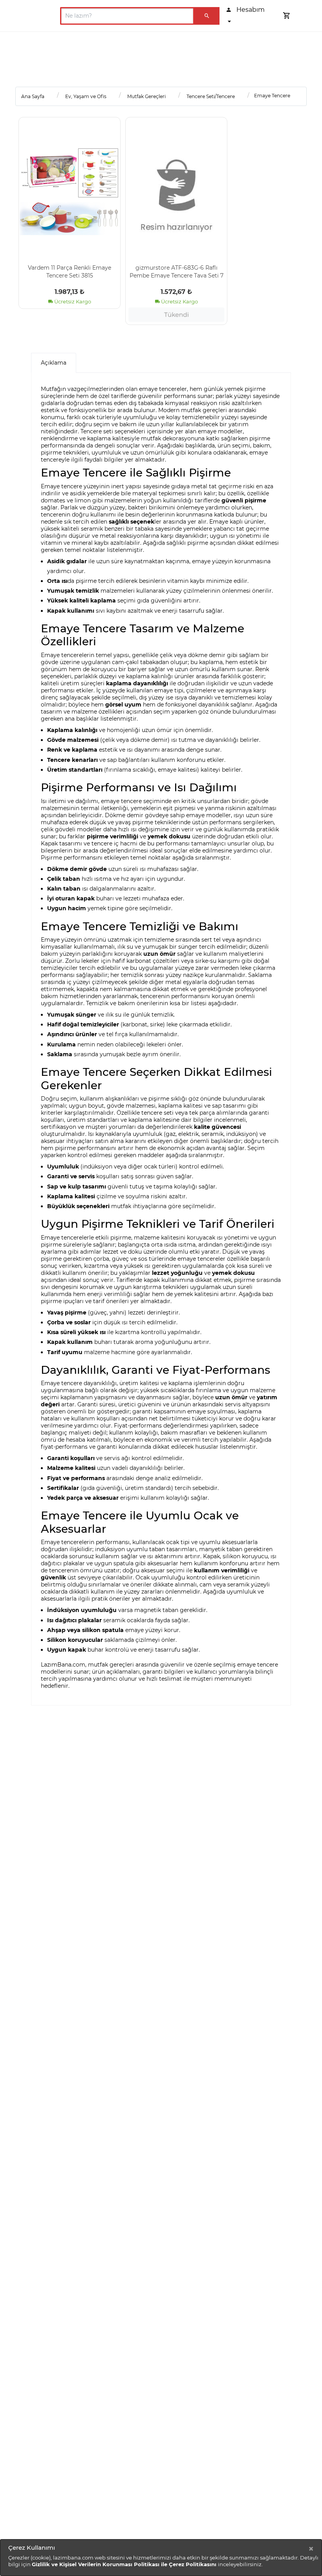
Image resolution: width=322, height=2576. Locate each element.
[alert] (161, 2558)
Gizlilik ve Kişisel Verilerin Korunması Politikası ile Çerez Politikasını (125, 2564)
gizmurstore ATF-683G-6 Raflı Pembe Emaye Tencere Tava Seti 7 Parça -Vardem (177, 271)
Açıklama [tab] (54, 363)
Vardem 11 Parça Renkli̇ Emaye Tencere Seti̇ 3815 (70, 271)
